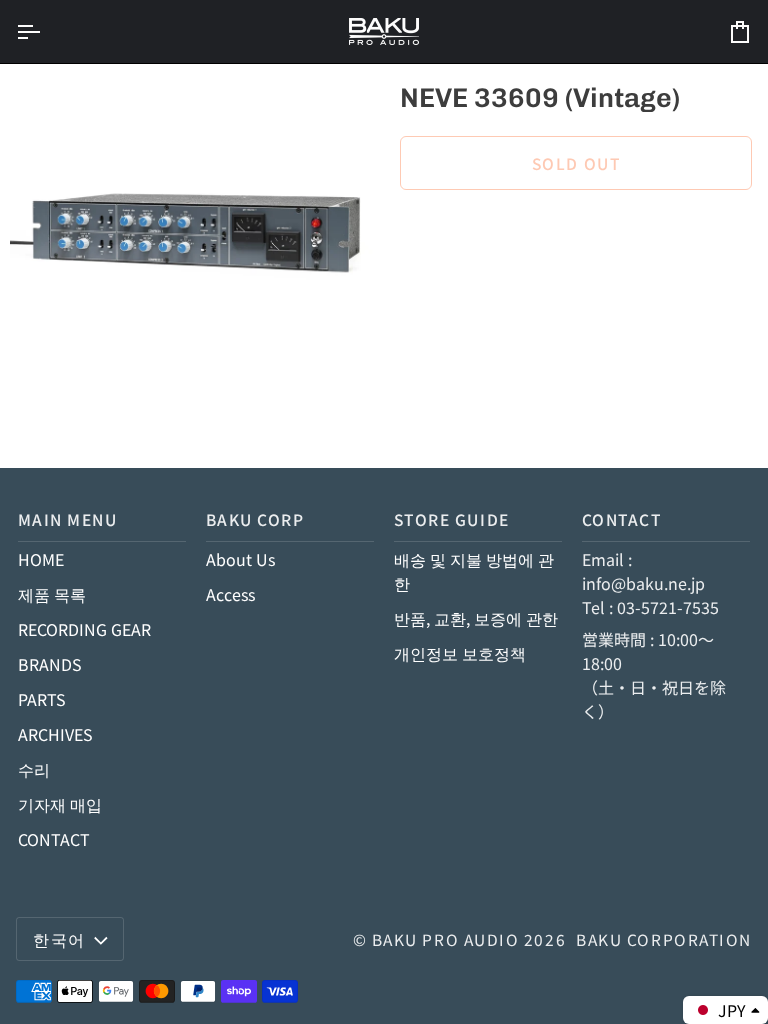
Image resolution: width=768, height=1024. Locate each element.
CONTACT (54, 839)
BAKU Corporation (664, 939)
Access (230, 594)
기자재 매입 (60, 804)
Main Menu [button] (68, 519)
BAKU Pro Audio (446, 939)
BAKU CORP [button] (255, 519)
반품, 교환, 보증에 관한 (476, 618)
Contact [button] (622, 519)
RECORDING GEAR (84, 629)
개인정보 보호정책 (460, 653)
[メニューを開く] (46, 31)
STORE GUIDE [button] (452, 519)
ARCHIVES (55, 734)
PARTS (42, 699)
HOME (41, 559)
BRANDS (50, 664)
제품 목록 (52, 594)
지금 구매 (576, 231)
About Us (240, 559)
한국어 (59, 939)
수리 (34, 769)
